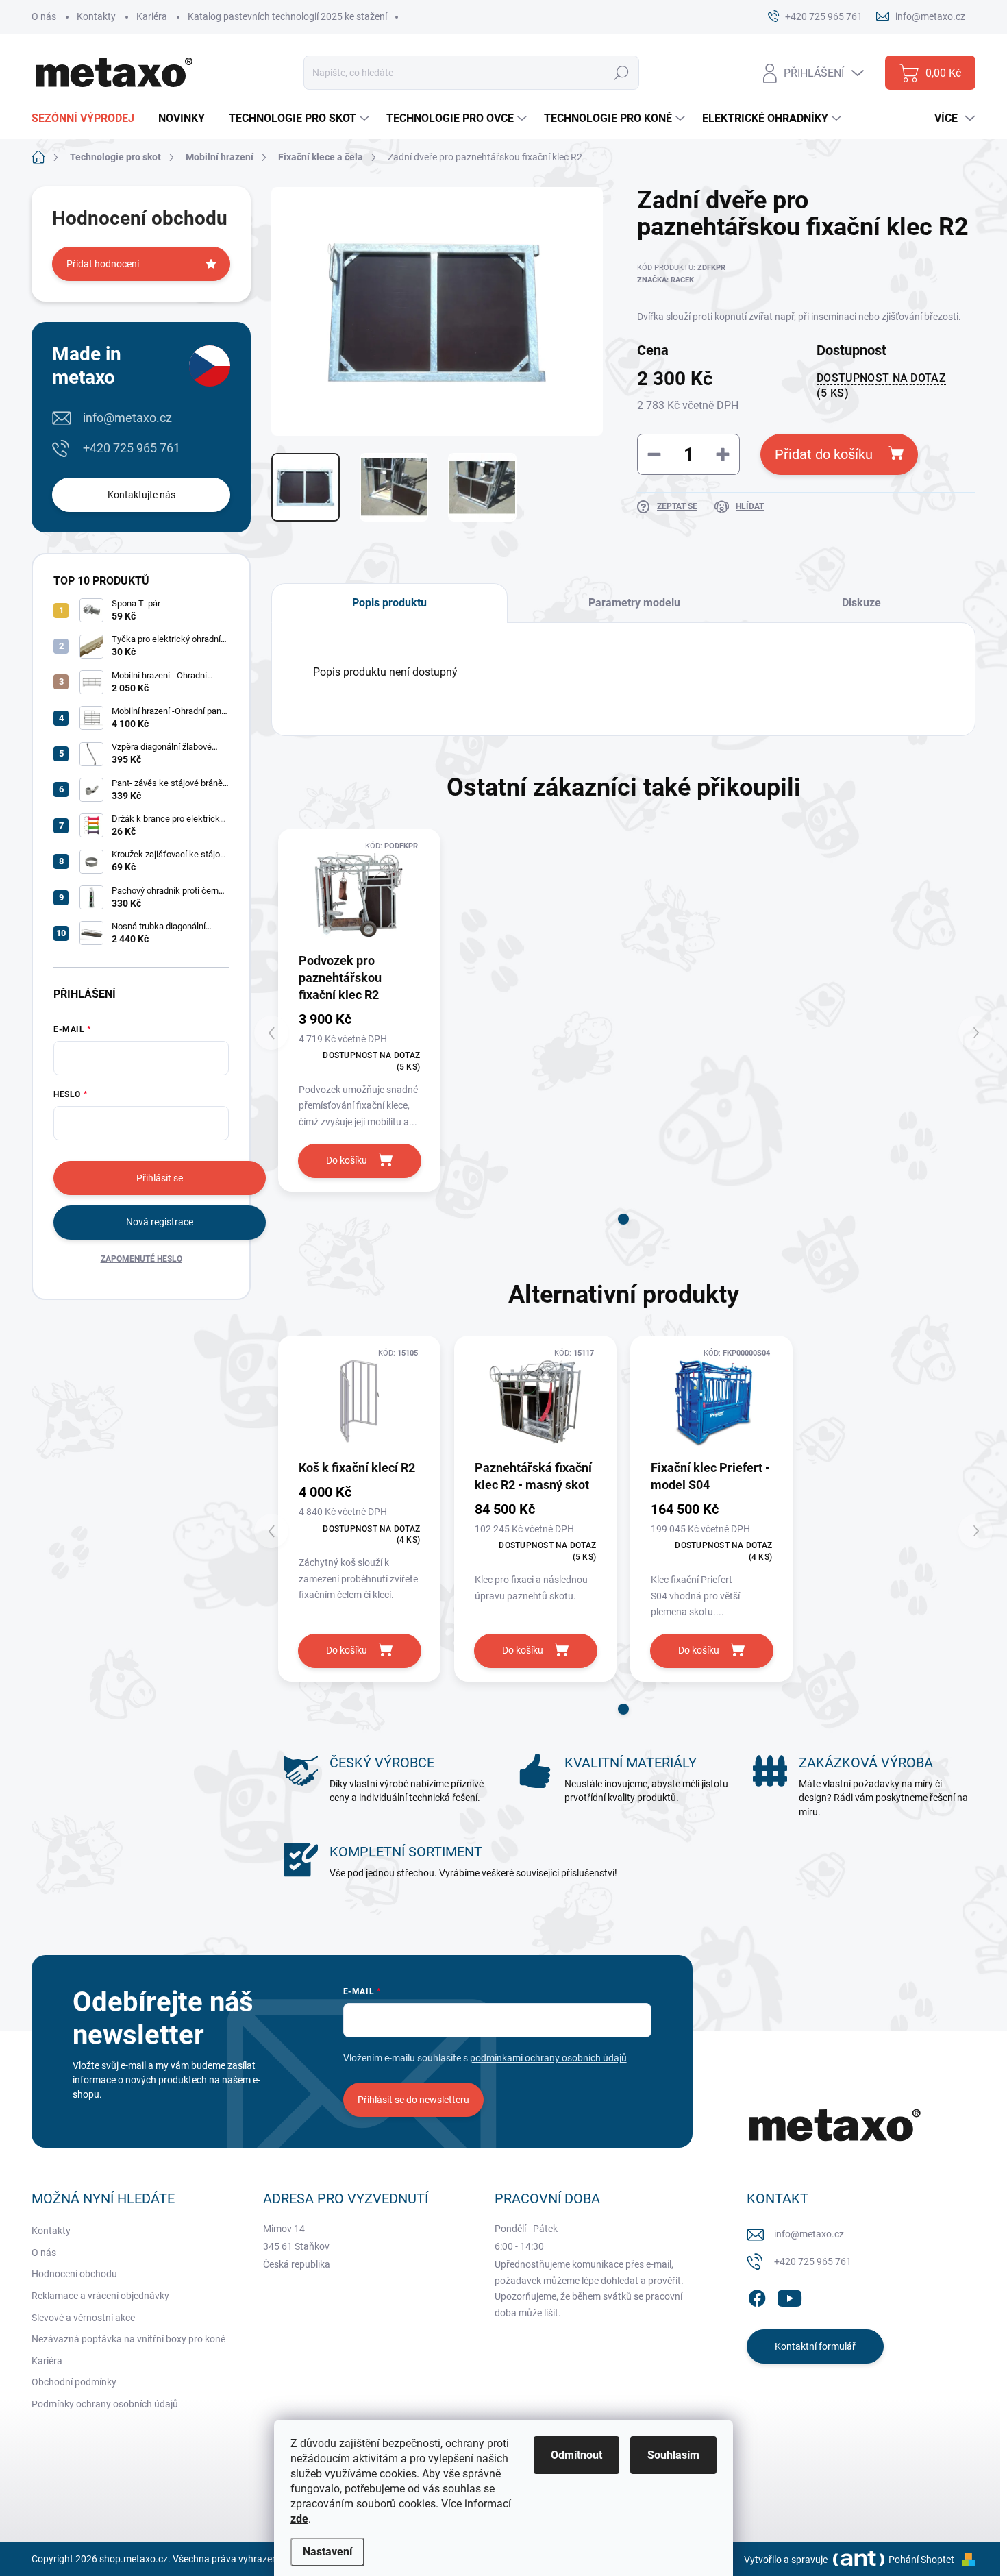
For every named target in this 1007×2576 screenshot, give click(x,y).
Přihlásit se (160, 1178)
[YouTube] (790, 2296)
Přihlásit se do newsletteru (413, 2100)
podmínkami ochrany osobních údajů (548, 2058)
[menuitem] (88, 119)
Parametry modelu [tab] (634, 603)
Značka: (666, 280)
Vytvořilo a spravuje (786, 2560)
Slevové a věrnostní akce (83, 2318)
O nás (44, 16)
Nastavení (327, 2552)
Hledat (622, 73)
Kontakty (96, 16)
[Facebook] (757, 2296)
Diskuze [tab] (861, 603)
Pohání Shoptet (922, 2560)
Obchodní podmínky (74, 2382)
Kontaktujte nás (141, 495)
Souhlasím (673, 2455)
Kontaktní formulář (815, 2346)
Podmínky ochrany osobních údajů (105, 2404)
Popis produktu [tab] (389, 603)
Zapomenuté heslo (141, 1259)
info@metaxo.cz (127, 418)
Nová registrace (160, 1222)
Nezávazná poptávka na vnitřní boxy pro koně (128, 2339)
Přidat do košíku (824, 454)
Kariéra (152, 16)
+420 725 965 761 (132, 448)
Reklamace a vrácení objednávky (100, 2296)
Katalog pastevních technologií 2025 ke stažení (287, 16)
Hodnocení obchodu (74, 2274)
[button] (623, 1219)
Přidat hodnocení (103, 264)
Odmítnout (576, 2455)
